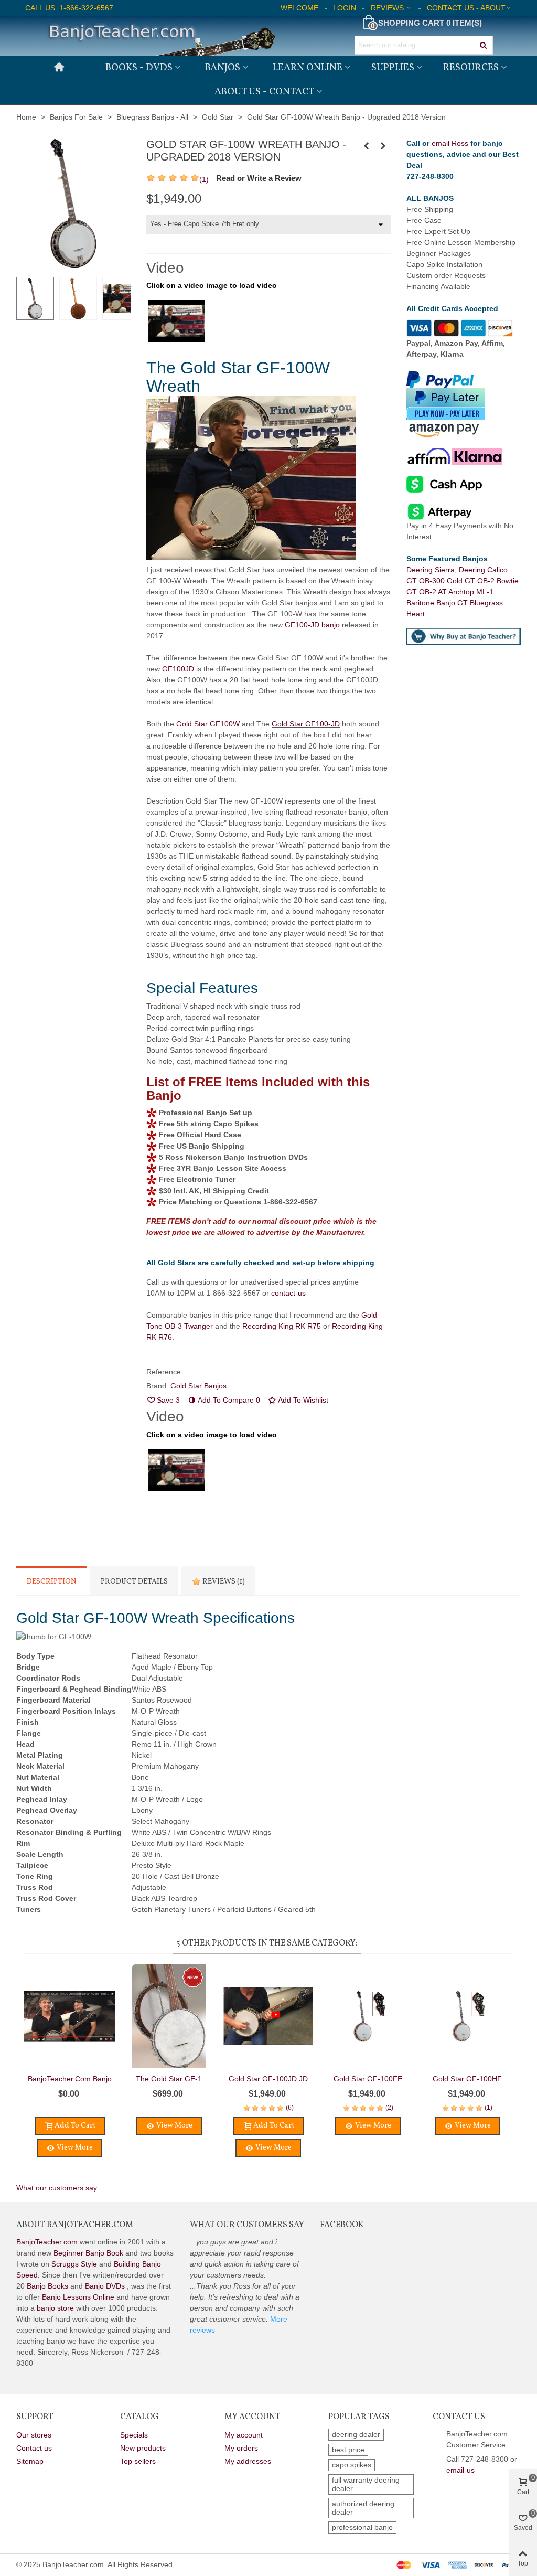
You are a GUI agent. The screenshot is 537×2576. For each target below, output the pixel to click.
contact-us (288, 1293)
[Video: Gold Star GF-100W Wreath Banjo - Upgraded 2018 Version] (176, 320)
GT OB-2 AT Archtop (441, 592)
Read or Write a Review (259, 178)
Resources (471, 68)
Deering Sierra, (433, 570)
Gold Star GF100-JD (306, 724)
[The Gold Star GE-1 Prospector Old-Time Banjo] (383, 146)
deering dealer (356, 2434)
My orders (241, 2448)
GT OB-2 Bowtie (492, 581)
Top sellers (138, 2461)
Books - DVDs (139, 68)
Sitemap (30, 2461)
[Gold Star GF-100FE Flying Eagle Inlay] (368, 2016)
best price (348, 2450)
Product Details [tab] (134, 1582)
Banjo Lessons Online (78, 2297)
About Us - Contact (264, 92)
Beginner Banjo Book (88, 2253)
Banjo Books (47, 2286)
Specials (134, 2435)
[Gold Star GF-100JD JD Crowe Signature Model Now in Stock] (268, 2016)
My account (244, 2435)
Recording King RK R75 (282, 1326)
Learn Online (308, 68)
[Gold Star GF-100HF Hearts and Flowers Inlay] (366, 146)
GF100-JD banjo (312, 625)
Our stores (34, 2435)
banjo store (55, 2308)
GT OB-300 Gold (436, 581)
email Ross (450, 143)
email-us (460, 2470)
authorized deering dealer (363, 2508)
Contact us (34, 2448)
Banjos (223, 68)
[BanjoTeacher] (160, 36)
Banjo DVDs (105, 2286)
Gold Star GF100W (208, 724)
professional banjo (362, 2527)
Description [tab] (52, 1582)
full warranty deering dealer (366, 2484)
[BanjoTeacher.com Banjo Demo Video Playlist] (70, 2016)
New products (143, 2448)
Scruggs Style (74, 2264)
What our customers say (57, 2188)
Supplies (393, 68)
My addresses (248, 2461)
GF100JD (178, 669)
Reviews (223, 1582)
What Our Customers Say (247, 2225)
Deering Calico (484, 570)
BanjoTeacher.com (47, 2242)
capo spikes (352, 2465)
